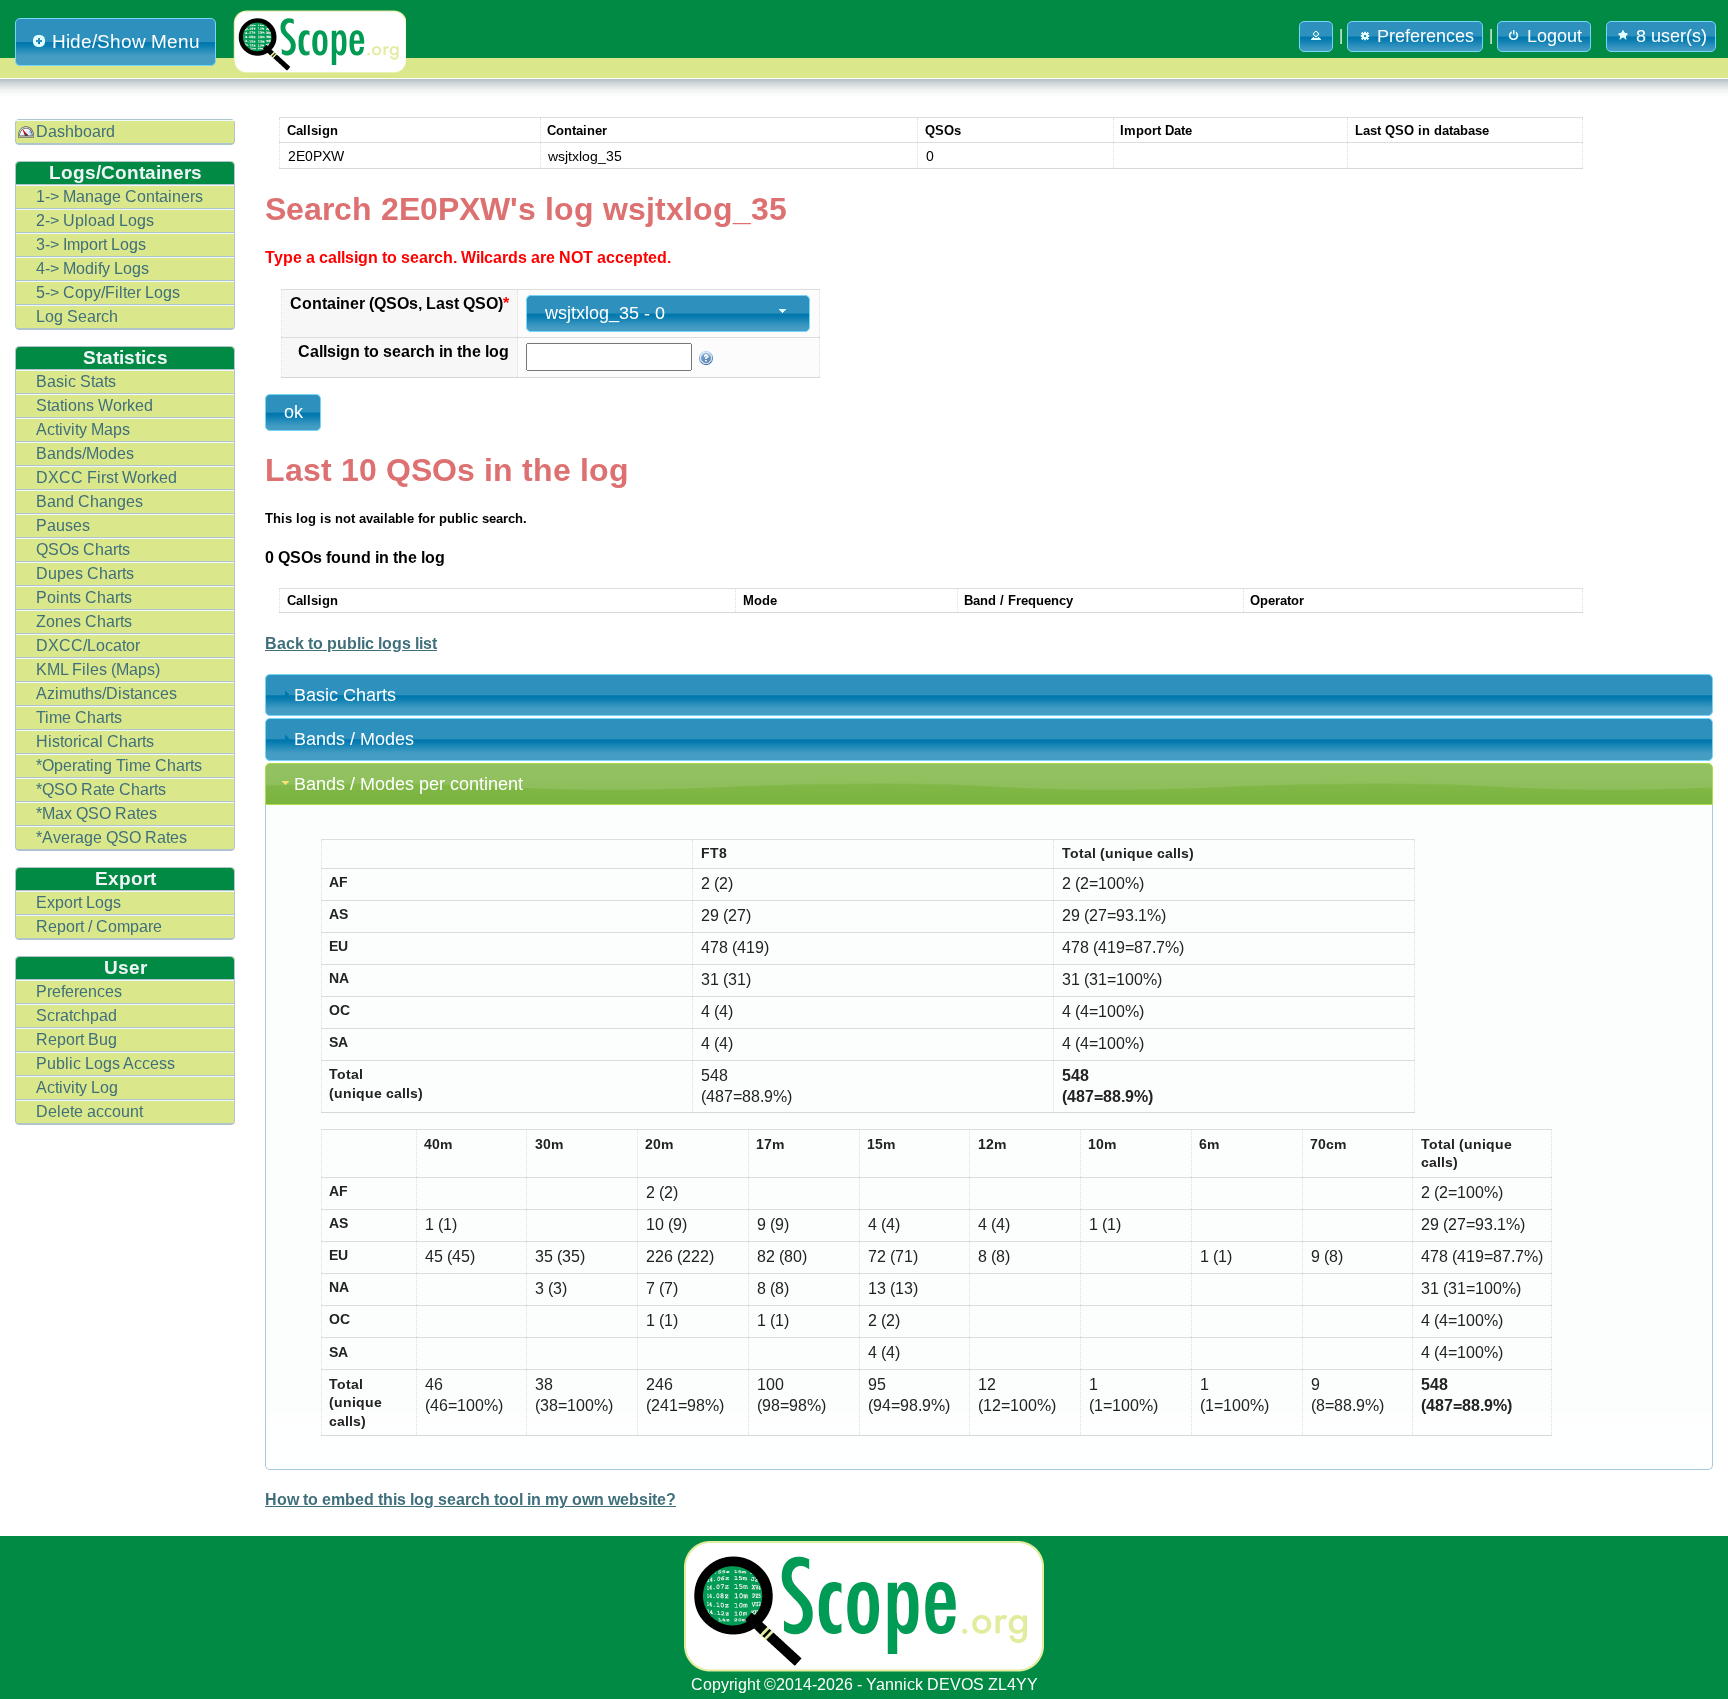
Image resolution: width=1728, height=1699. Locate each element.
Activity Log (77, 1087)
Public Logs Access (105, 1063)
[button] (1316, 36)
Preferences (79, 991)
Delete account (89, 1111)
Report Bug (76, 1039)
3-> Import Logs (91, 244)
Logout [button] (1554, 36)
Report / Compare (99, 926)
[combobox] (668, 313)
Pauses (63, 525)
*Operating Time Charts (119, 765)
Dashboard (75, 131)
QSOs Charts (83, 549)
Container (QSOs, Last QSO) (399, 303)
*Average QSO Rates (111, 837)
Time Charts (79, 717)
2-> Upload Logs (95, 220)
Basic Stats (76, 381)
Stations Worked (94, 405)
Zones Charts (84, 621)
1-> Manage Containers (119, 196)
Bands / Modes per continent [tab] (408, 784)
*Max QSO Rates (96, 813)
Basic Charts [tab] (345, 695)
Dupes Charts (85, 573)
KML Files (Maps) (98, 669)
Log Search (77, 316)
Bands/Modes (85, 453)
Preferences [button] (1425, 36)
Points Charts (84, 597)
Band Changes (89, 501)
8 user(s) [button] (1671, 36)
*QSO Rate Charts (101, 789)
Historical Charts (95, 741)
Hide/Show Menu (126, 41)
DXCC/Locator (88, 645)
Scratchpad (76, 1015)
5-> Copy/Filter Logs (108, 292)
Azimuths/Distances (106, 693)
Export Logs (78, 902)
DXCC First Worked (106, 477)
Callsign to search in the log (403, 351)
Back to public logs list (351, 643)
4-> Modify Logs (92, 268)
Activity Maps (83, 429)
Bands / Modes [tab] (354, 739)
